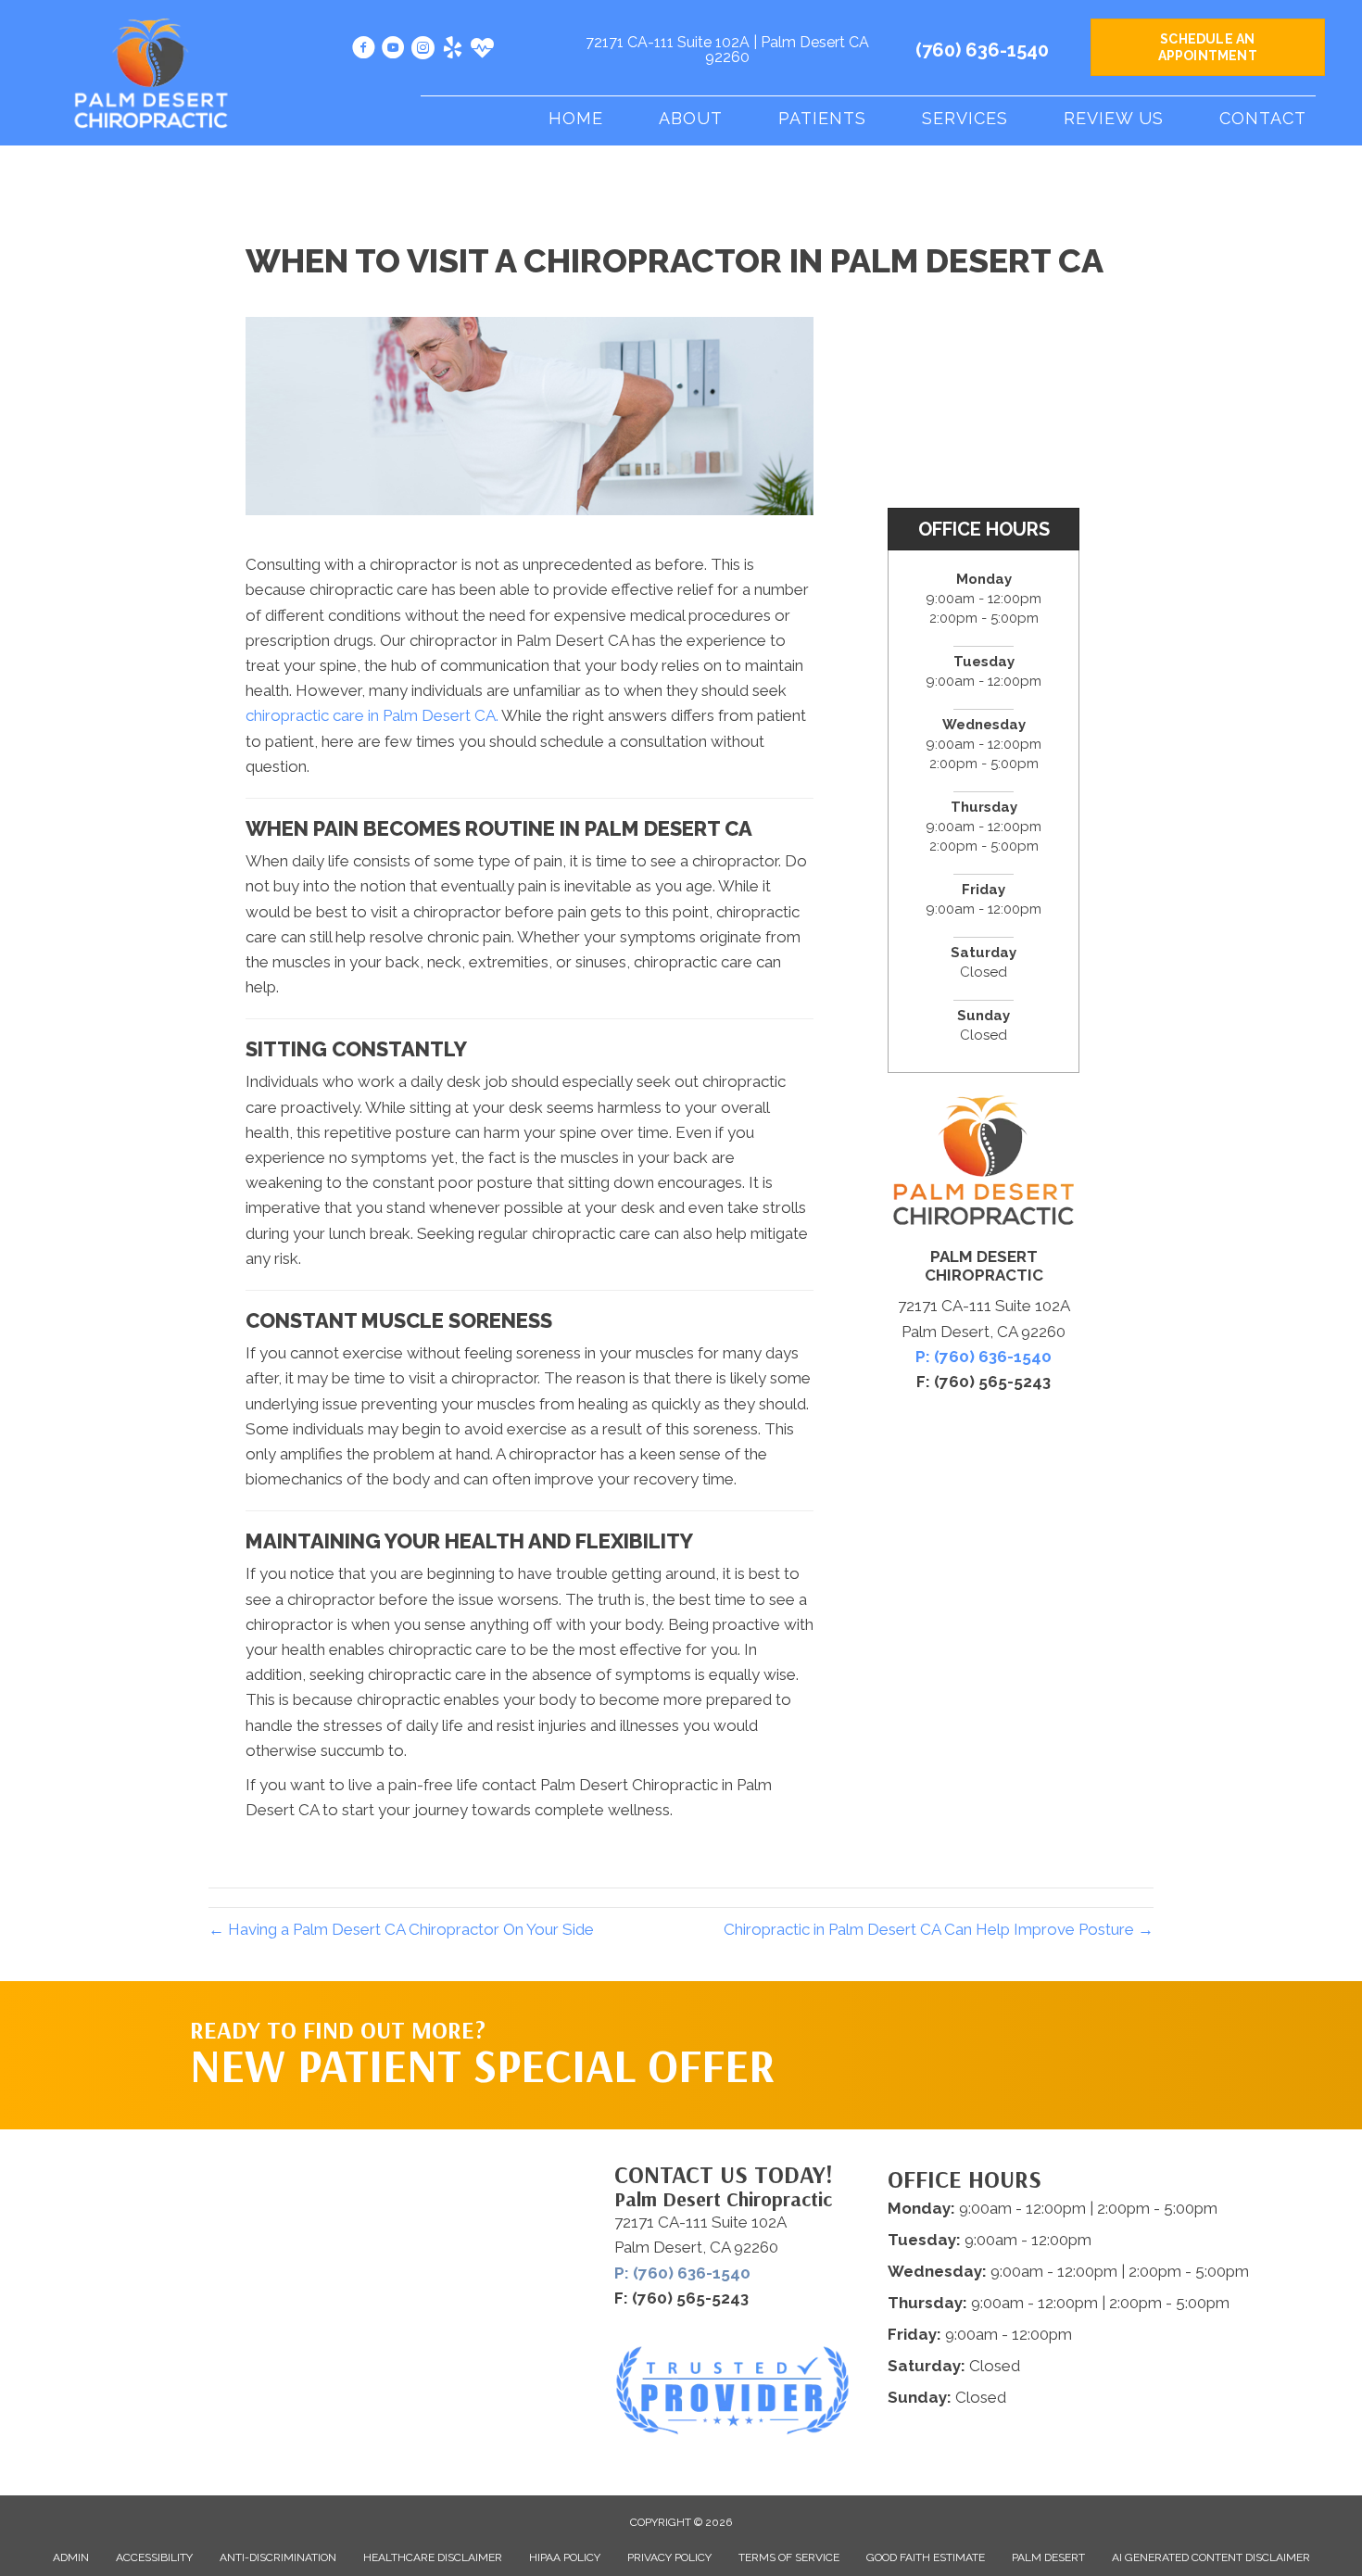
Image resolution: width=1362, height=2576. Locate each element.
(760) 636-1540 (982, 50)
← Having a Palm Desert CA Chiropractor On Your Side (401, 1929)
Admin (71, 2557)
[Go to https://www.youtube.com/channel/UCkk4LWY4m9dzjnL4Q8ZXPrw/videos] (393, 51)
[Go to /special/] (487, 2058)
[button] (997, 2018)
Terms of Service (789, 2557)
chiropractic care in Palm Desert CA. (372, 715)
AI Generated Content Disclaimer (1211, 2557)
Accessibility (154, 2557)
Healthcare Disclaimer (433, 2557)
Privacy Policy (669, 2557)
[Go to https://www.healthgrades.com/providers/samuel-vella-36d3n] (482, 50)
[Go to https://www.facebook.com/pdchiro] (364, 51)
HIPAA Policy (565, 2557)
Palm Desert (1048, 2557)
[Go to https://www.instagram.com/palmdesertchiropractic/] (423, 51)
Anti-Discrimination (278, 2557)
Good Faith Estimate (926, 2557)
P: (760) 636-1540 (984, 1357)
